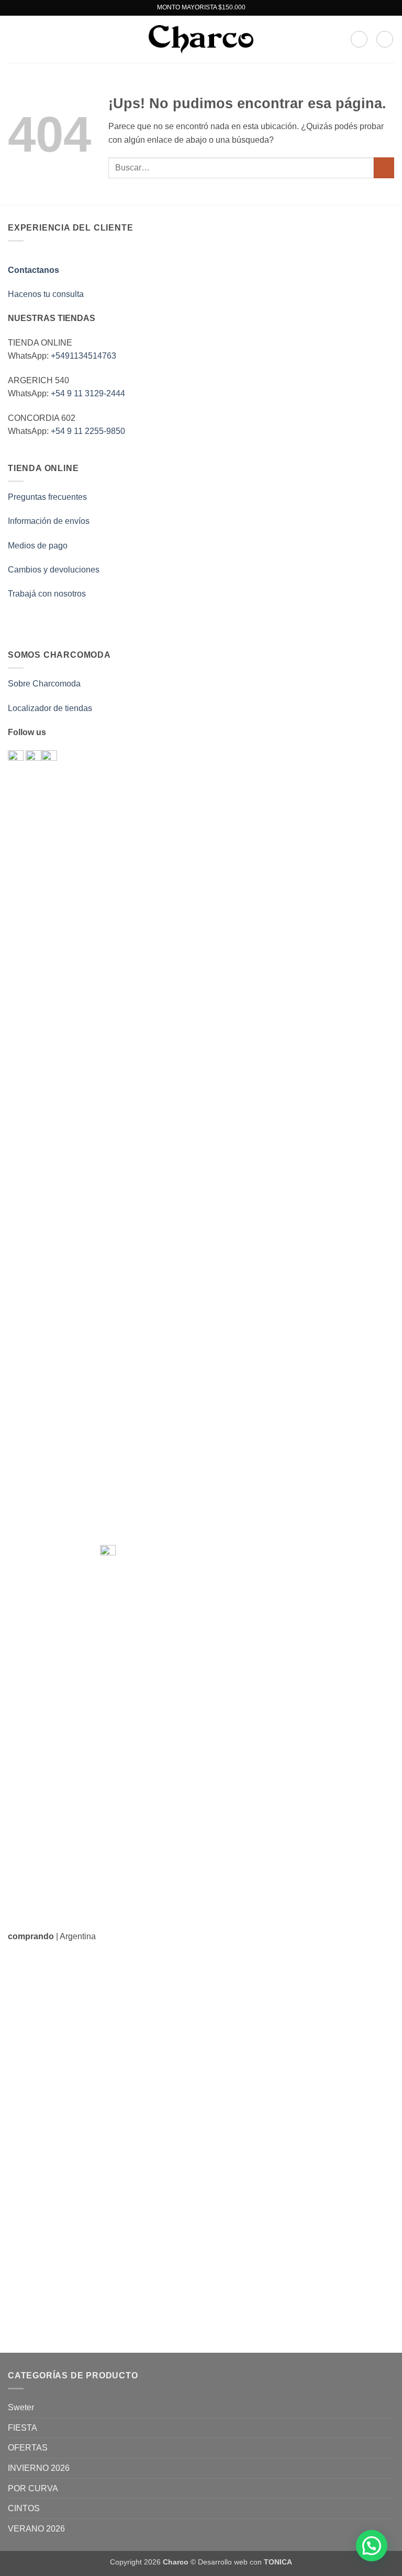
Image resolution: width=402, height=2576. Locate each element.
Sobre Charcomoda (44, 684)
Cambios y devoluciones (54, 570)
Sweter (21, 2407)
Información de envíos (49, 521)
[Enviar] (384, 168)
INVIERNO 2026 (39, 2468)
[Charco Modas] (201, 39)
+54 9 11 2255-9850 (88, 431)
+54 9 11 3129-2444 (88, 393)
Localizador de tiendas (50, 708)
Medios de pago (38, 546)
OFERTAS (28, 2448)
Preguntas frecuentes (47, 497)
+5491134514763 (83, 356)
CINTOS (24, 2508)
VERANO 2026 (36, 2529)
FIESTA (23, 2428)
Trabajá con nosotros (47, 594)
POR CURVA (33, 2488)
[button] (14, 39)
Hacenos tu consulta (46, 294)
